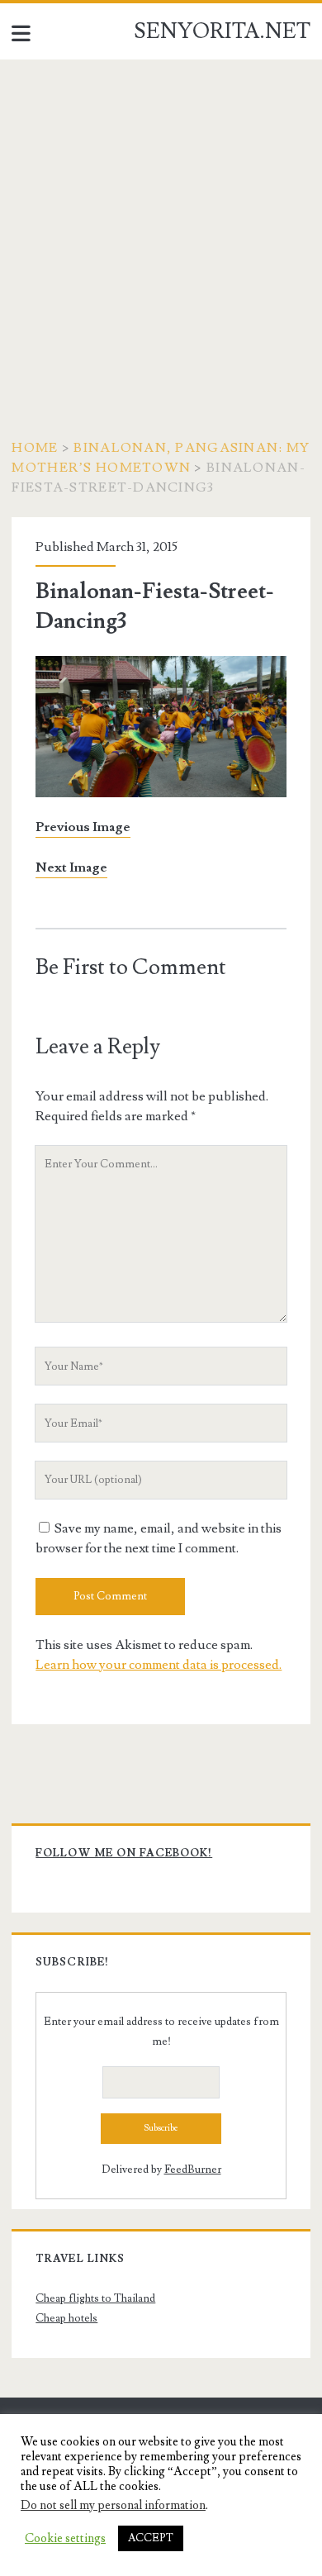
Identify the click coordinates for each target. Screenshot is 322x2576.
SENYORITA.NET (222, 31)
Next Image (71, 867)
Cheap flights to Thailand (95, 2298)
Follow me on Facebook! (124, 1853)
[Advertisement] (161, 229)
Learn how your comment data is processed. (159, 1665)
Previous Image (83, 827)
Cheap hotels (66, 2318)
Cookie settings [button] (65, 2539)
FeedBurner (193, 2170)
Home (35, 448)
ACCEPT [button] (151, 2538)
